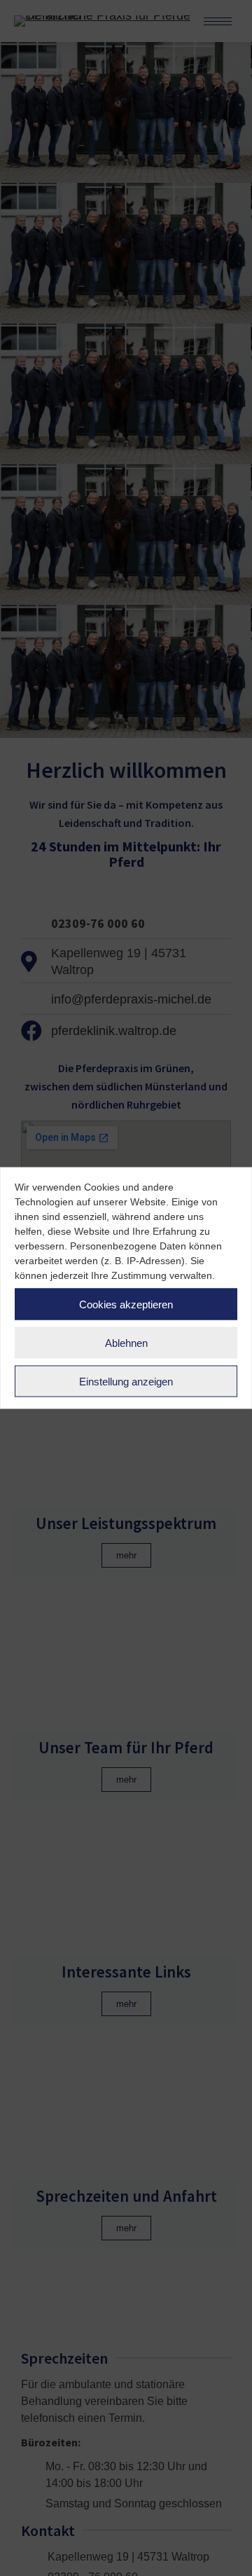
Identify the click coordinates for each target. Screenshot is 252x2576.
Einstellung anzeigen (126, 1381)
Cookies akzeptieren (126, 1304)
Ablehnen (126, 1342)
